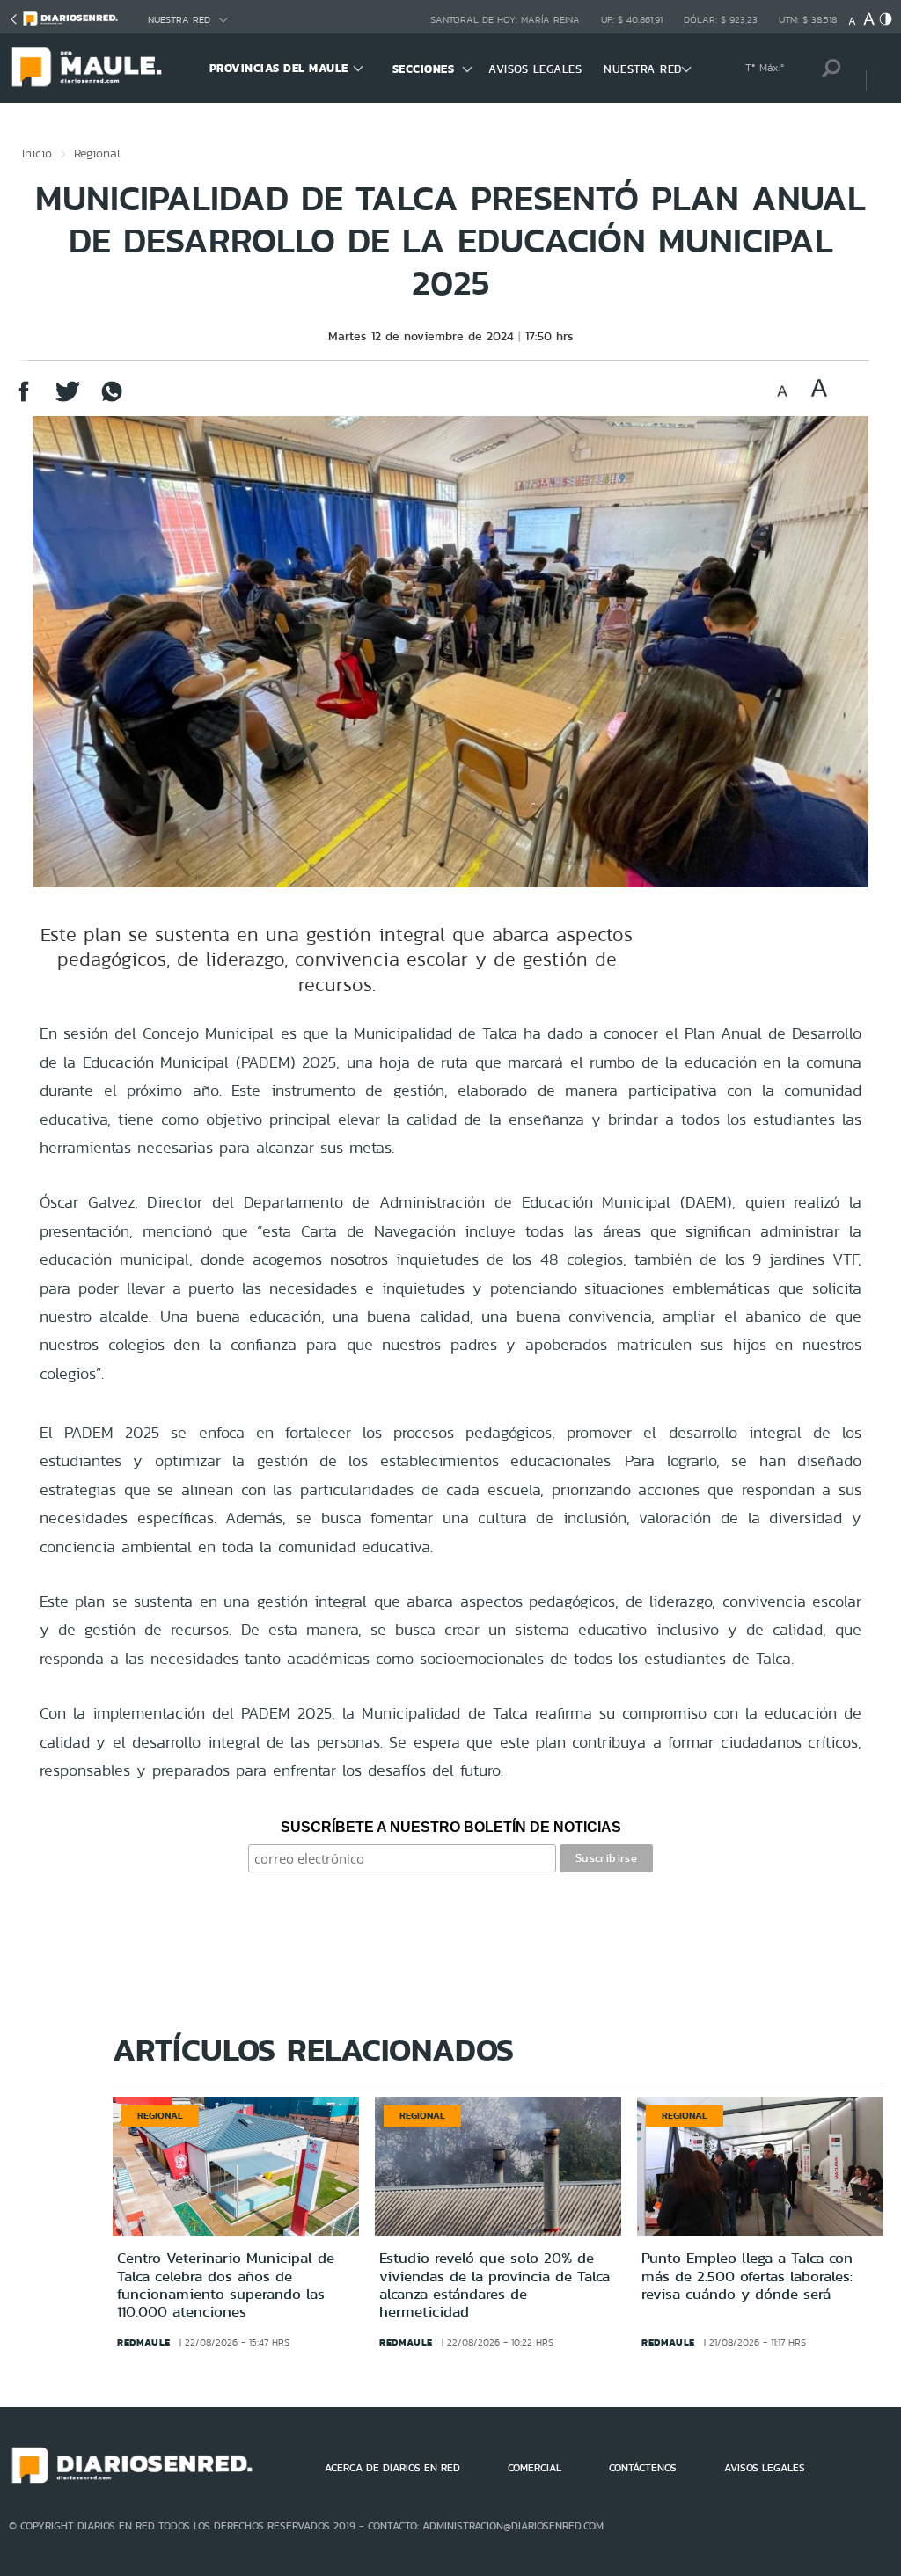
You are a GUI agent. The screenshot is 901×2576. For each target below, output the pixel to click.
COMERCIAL (535, 2468)
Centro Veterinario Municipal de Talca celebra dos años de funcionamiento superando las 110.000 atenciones (226, 2284)
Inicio (37, 153)
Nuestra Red (179, 20)
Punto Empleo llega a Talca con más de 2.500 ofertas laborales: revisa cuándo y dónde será (747, 2276)
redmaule (144, 2342)
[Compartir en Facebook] (24, 400)
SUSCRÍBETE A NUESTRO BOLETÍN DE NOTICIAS (451, 1827)
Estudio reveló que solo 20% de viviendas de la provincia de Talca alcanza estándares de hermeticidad (494, 2284)
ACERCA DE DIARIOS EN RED (392, 2468)
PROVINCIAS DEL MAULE (279, 68)
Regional (97, 153)
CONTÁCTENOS (643, 2468)
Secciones (424, 69)
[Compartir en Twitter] (68, 400)
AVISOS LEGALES (535, 69)
